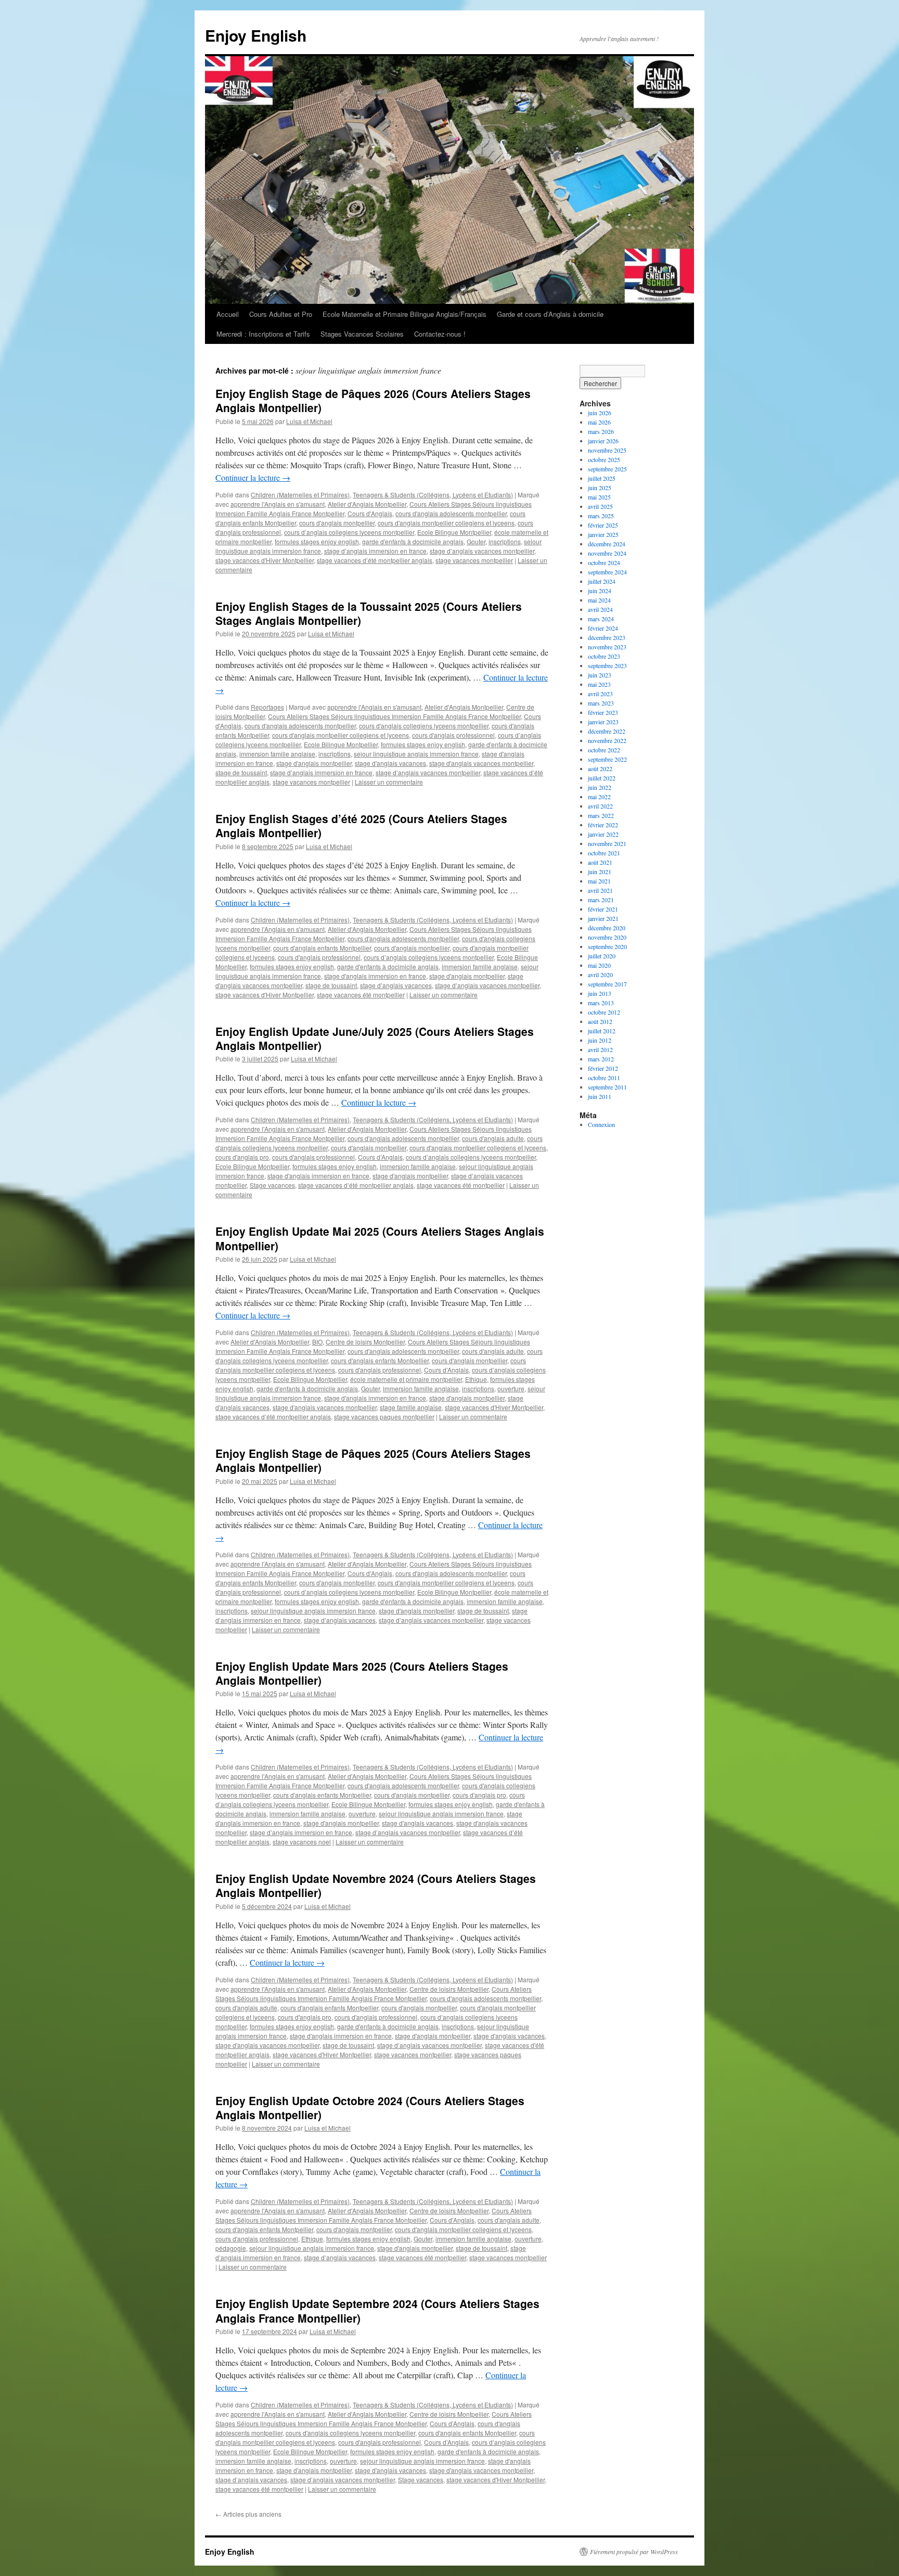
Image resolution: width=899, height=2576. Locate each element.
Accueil (228, 314)
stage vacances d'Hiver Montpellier (265, 560)
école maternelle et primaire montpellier (406, 1379)
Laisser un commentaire (389, 782)
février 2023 (603, 712)
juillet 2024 (602, 581)
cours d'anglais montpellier (337, 523)
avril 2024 (600, 609)
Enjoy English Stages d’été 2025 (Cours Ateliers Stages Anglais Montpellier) (361, 825)
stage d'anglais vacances (390, 763)
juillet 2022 (602, 778)
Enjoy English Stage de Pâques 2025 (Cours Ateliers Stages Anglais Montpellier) (373, 1460)
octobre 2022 (604, 750)
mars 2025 (601, 516)
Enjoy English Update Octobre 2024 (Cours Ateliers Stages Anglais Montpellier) (370, 2107)
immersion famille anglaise (277, 754)
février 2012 (603, 1068)
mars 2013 (601, 1003)
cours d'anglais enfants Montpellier (322, 948)
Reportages (267, 707)
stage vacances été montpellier (361, 995)
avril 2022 (600, 806)
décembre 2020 (607, 928)
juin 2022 (600, 787)
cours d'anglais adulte (493, 1138)
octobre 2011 (604, 1078)
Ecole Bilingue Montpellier (454, 532)
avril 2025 (600, 506)
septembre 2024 (607, 572)
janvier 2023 (603, 722)
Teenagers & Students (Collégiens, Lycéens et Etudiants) (433, 495)
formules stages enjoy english (317, 541)
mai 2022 (599, 797)
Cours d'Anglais (370, 513)
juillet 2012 (602, 1031)
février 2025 (603, 525)
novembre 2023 (607, 647)
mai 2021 (599, 881)
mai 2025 (599, 497)
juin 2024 (600, 591)
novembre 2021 (607, 843)
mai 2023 (599, 684)
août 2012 (600, 1021)
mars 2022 (601, 815)
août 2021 (600, 862)
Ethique (476, 1379)
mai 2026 (599, 422)
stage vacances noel (302, 1842)
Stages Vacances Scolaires (362, 334)
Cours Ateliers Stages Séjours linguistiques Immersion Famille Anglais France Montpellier (394, 716)
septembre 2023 (607, 665)
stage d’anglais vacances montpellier (482, 551)
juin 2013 (600, 993)
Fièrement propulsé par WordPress (634, 2552)
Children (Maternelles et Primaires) (300, 495)
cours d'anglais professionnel (453, 735)
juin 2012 (600, 1040)
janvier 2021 (603, 918)
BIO (317, 1342)
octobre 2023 (604, 656)
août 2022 (600, 768)
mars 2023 (601, 703)
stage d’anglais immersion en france (375, 551)
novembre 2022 (607, 740)
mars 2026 (601, 431)
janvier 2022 (603, 834)
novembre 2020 (607, 937)
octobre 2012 (604, 1012)
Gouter (476, 541)
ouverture (511, 1388)
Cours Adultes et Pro (281, 314)
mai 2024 (599, 600)
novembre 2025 (607, 450)
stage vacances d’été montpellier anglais (375, 560)
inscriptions (505, 541)
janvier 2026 (603, 441)
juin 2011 (600, 1096)
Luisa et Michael (309, 421)
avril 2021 (600, 890)
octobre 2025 (604, 459)
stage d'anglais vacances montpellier (481, 763)
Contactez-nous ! (440, 334)
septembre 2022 (607, 759)
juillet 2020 (602, 956)
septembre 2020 (607, 946)
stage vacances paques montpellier (384, 1417)
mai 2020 (599, 965)
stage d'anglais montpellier (314, 763)
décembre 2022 (607, 731)
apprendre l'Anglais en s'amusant (278, 504)
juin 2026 (600, 413)
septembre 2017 (607, 984)
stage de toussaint (241, 772)
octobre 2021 (604, 853)
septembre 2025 (607, 469)
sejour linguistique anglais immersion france (416, 754)
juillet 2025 (602, 478)
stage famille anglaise (411, 1407)
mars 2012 (601, 1059)
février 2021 (603, 909)
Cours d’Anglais (380, 1157)
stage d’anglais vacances (396, 985)
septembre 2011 (607, 1087)
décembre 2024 (607, 544)
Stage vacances (272, 1185)
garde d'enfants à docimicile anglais (413, 541)
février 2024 (603, 628)
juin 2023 (600, 675)
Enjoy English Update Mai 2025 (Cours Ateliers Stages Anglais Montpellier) (380, 1238)
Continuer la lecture (253, 477)
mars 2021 (601, 900)
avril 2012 (600, 1049)
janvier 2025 (603, 534)
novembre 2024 (607, 553)
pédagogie (231, 2248)
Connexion (601, 1124)
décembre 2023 (607, 637)
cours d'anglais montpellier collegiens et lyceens (446, 523)
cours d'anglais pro (242, 1157)
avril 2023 (600, 694)
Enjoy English (256, 35)
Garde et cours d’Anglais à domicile (550, 314)
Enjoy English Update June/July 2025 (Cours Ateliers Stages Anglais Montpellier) (375, 1038)
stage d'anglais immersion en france (375, 976)
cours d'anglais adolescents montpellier (451, 513)
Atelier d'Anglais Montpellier (367, 504)
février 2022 (603, 825)
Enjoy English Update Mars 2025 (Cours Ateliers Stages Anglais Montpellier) (362, 1673)
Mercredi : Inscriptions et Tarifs (263, 334)
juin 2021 (600, 872)
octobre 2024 (604, 562)
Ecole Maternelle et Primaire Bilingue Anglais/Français (404, 314)
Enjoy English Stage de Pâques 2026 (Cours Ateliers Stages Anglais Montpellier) (373, 400)
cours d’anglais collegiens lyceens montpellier (349, 532)
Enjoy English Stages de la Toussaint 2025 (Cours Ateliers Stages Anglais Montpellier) (369, 613)
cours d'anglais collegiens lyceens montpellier (424, 726)
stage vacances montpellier (474, 560)
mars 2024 (601, 619)
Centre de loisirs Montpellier (365, 1342)
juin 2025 (600, 488)
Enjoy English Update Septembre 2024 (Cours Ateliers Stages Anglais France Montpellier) (377, 2310)
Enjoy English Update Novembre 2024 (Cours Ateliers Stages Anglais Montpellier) (376, 1885)
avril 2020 (600, 975)
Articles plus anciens (248, 2514)
